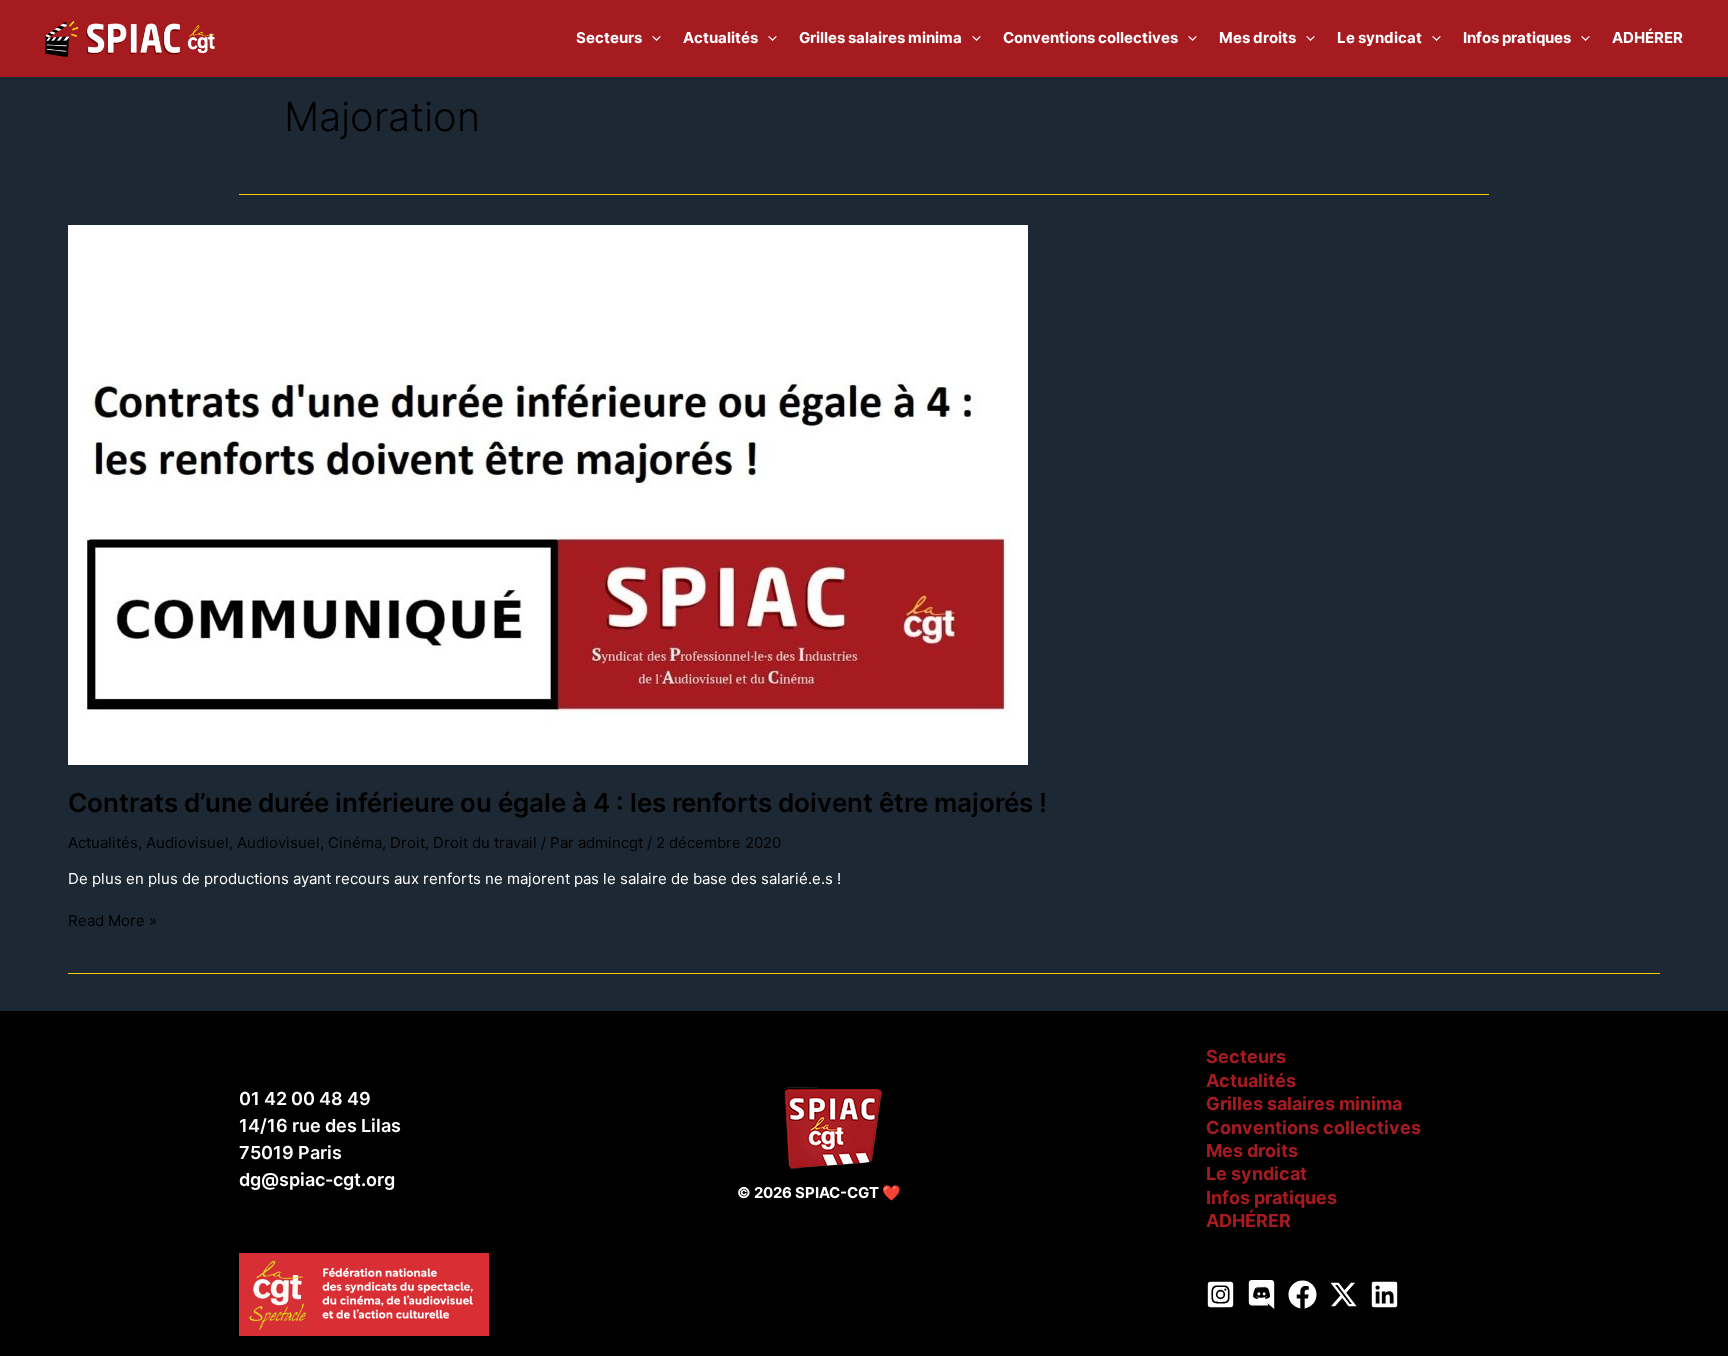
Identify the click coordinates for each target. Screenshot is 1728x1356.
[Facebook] (1302, 1294)
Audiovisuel (187, 842)
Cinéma (355, 842)
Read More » (112, 920)
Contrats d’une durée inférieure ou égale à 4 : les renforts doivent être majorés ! (557, 802)
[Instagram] (1220, 1294)
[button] (651, 38)
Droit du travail (485, 842)
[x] (1343, 1294)
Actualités (103, 842)
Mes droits (1252, 1150)
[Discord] (1261, 1294)
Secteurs (1246, 1056)
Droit (407, 842)
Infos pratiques (1271, 1197)
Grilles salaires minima (1304, 1103)
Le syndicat (1256, 1173)
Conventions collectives (1313, 1127)
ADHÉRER (1248, 1220)
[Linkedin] (1384, 1294)
